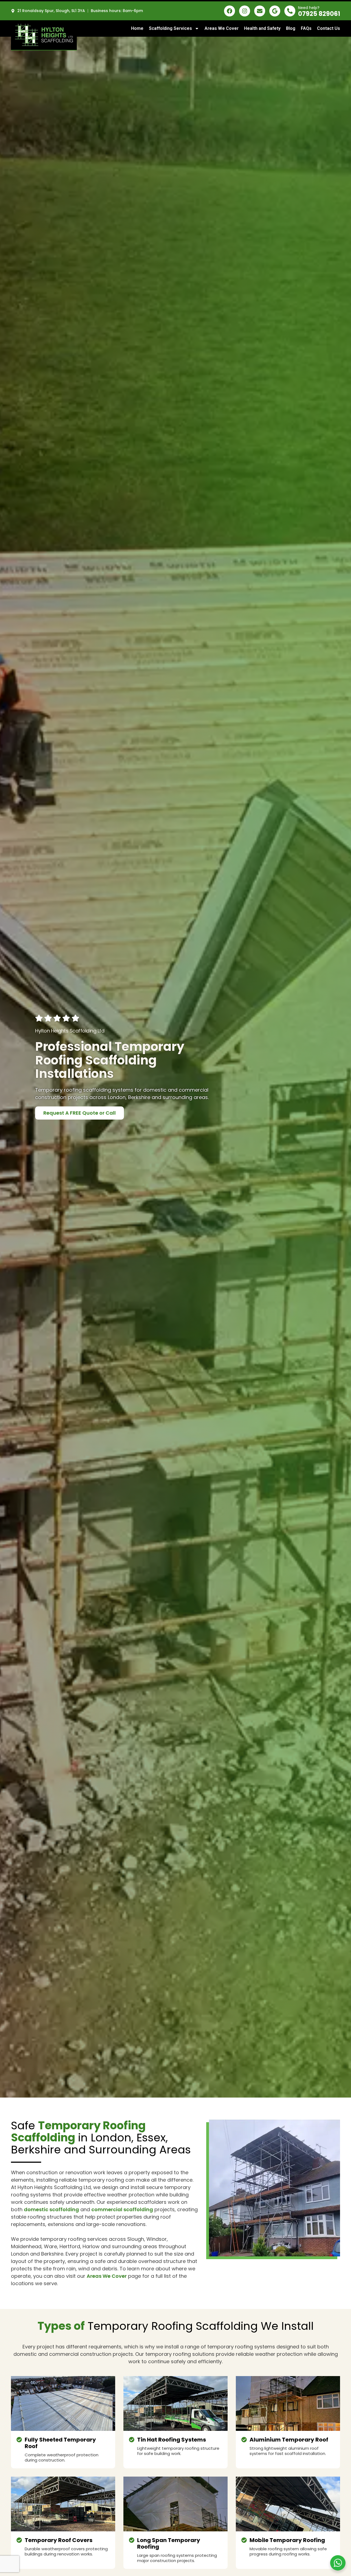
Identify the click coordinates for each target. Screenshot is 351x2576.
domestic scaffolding (51, 2209)
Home (137, 28)
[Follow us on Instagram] (245, 11)
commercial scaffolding (122, 2209)
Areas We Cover (222, 28)
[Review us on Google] (275, 11)
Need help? (309, 8)
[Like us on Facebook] (230, 11)
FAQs (306, 28)
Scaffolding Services (170, 28)
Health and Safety (262, 28)
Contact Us (329, 28)
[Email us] (260, 11)
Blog (291, 28)
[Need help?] (290, 11)
